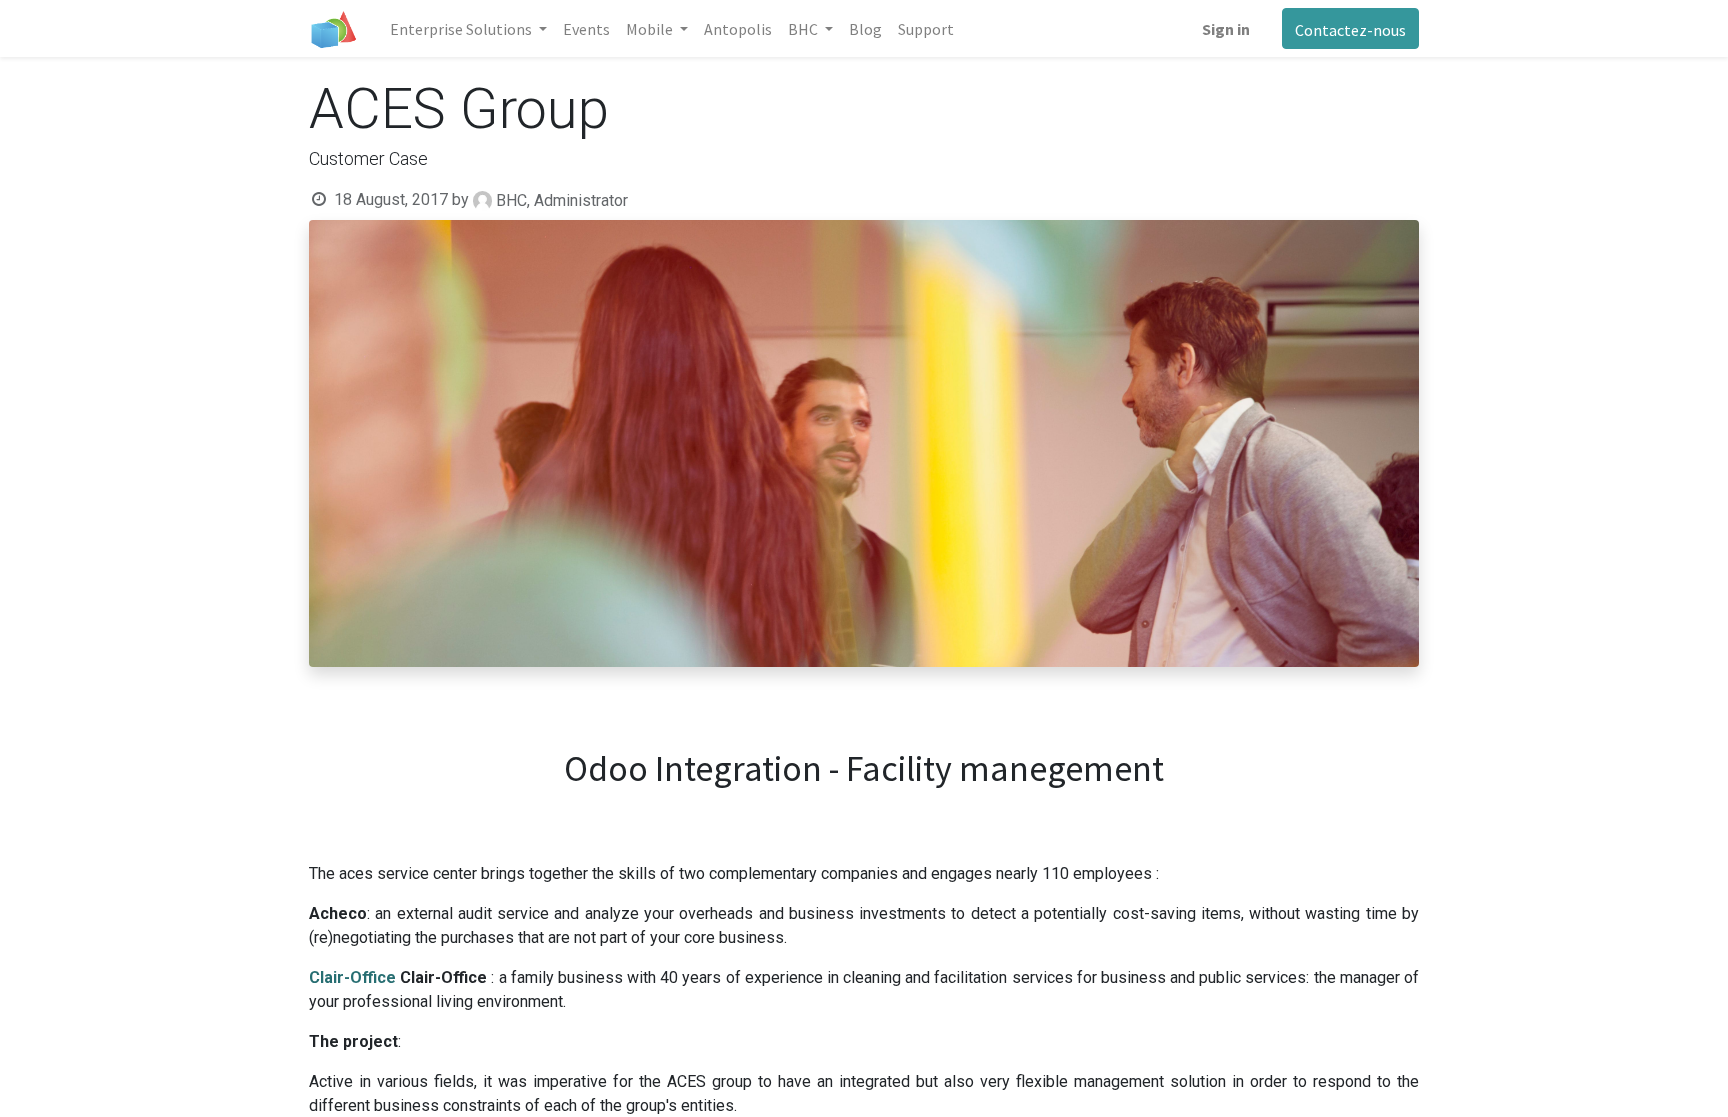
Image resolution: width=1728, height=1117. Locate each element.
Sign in (1226, 29)
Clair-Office (352, 977)
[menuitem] (586, 29)
